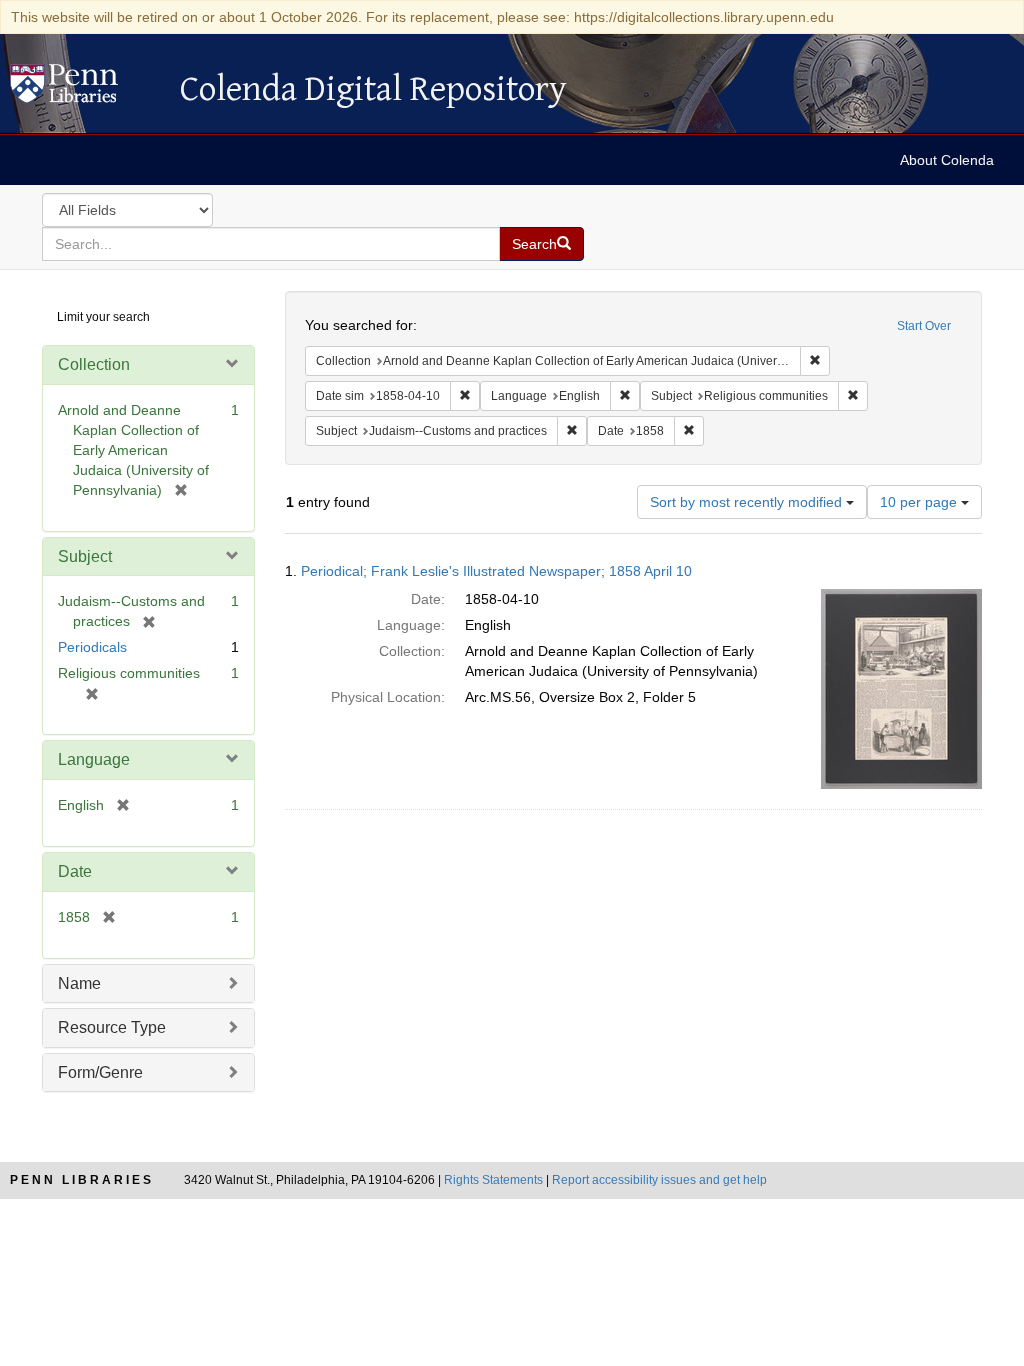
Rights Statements (493, 1180)
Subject (85, 556)
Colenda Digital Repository (85, 89)
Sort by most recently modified (748, 502)
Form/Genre (100, 1072)
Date (75, 871)
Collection (94, 364)
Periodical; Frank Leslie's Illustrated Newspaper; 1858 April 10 (496, 571)
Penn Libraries (82, 1180)
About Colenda (947, 160)
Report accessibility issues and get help (659, 1180)
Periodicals (92, 647)
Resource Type (112, 1027)
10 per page (920, 502)
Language (94, 759)
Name (79, 983)
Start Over (924, 326)
